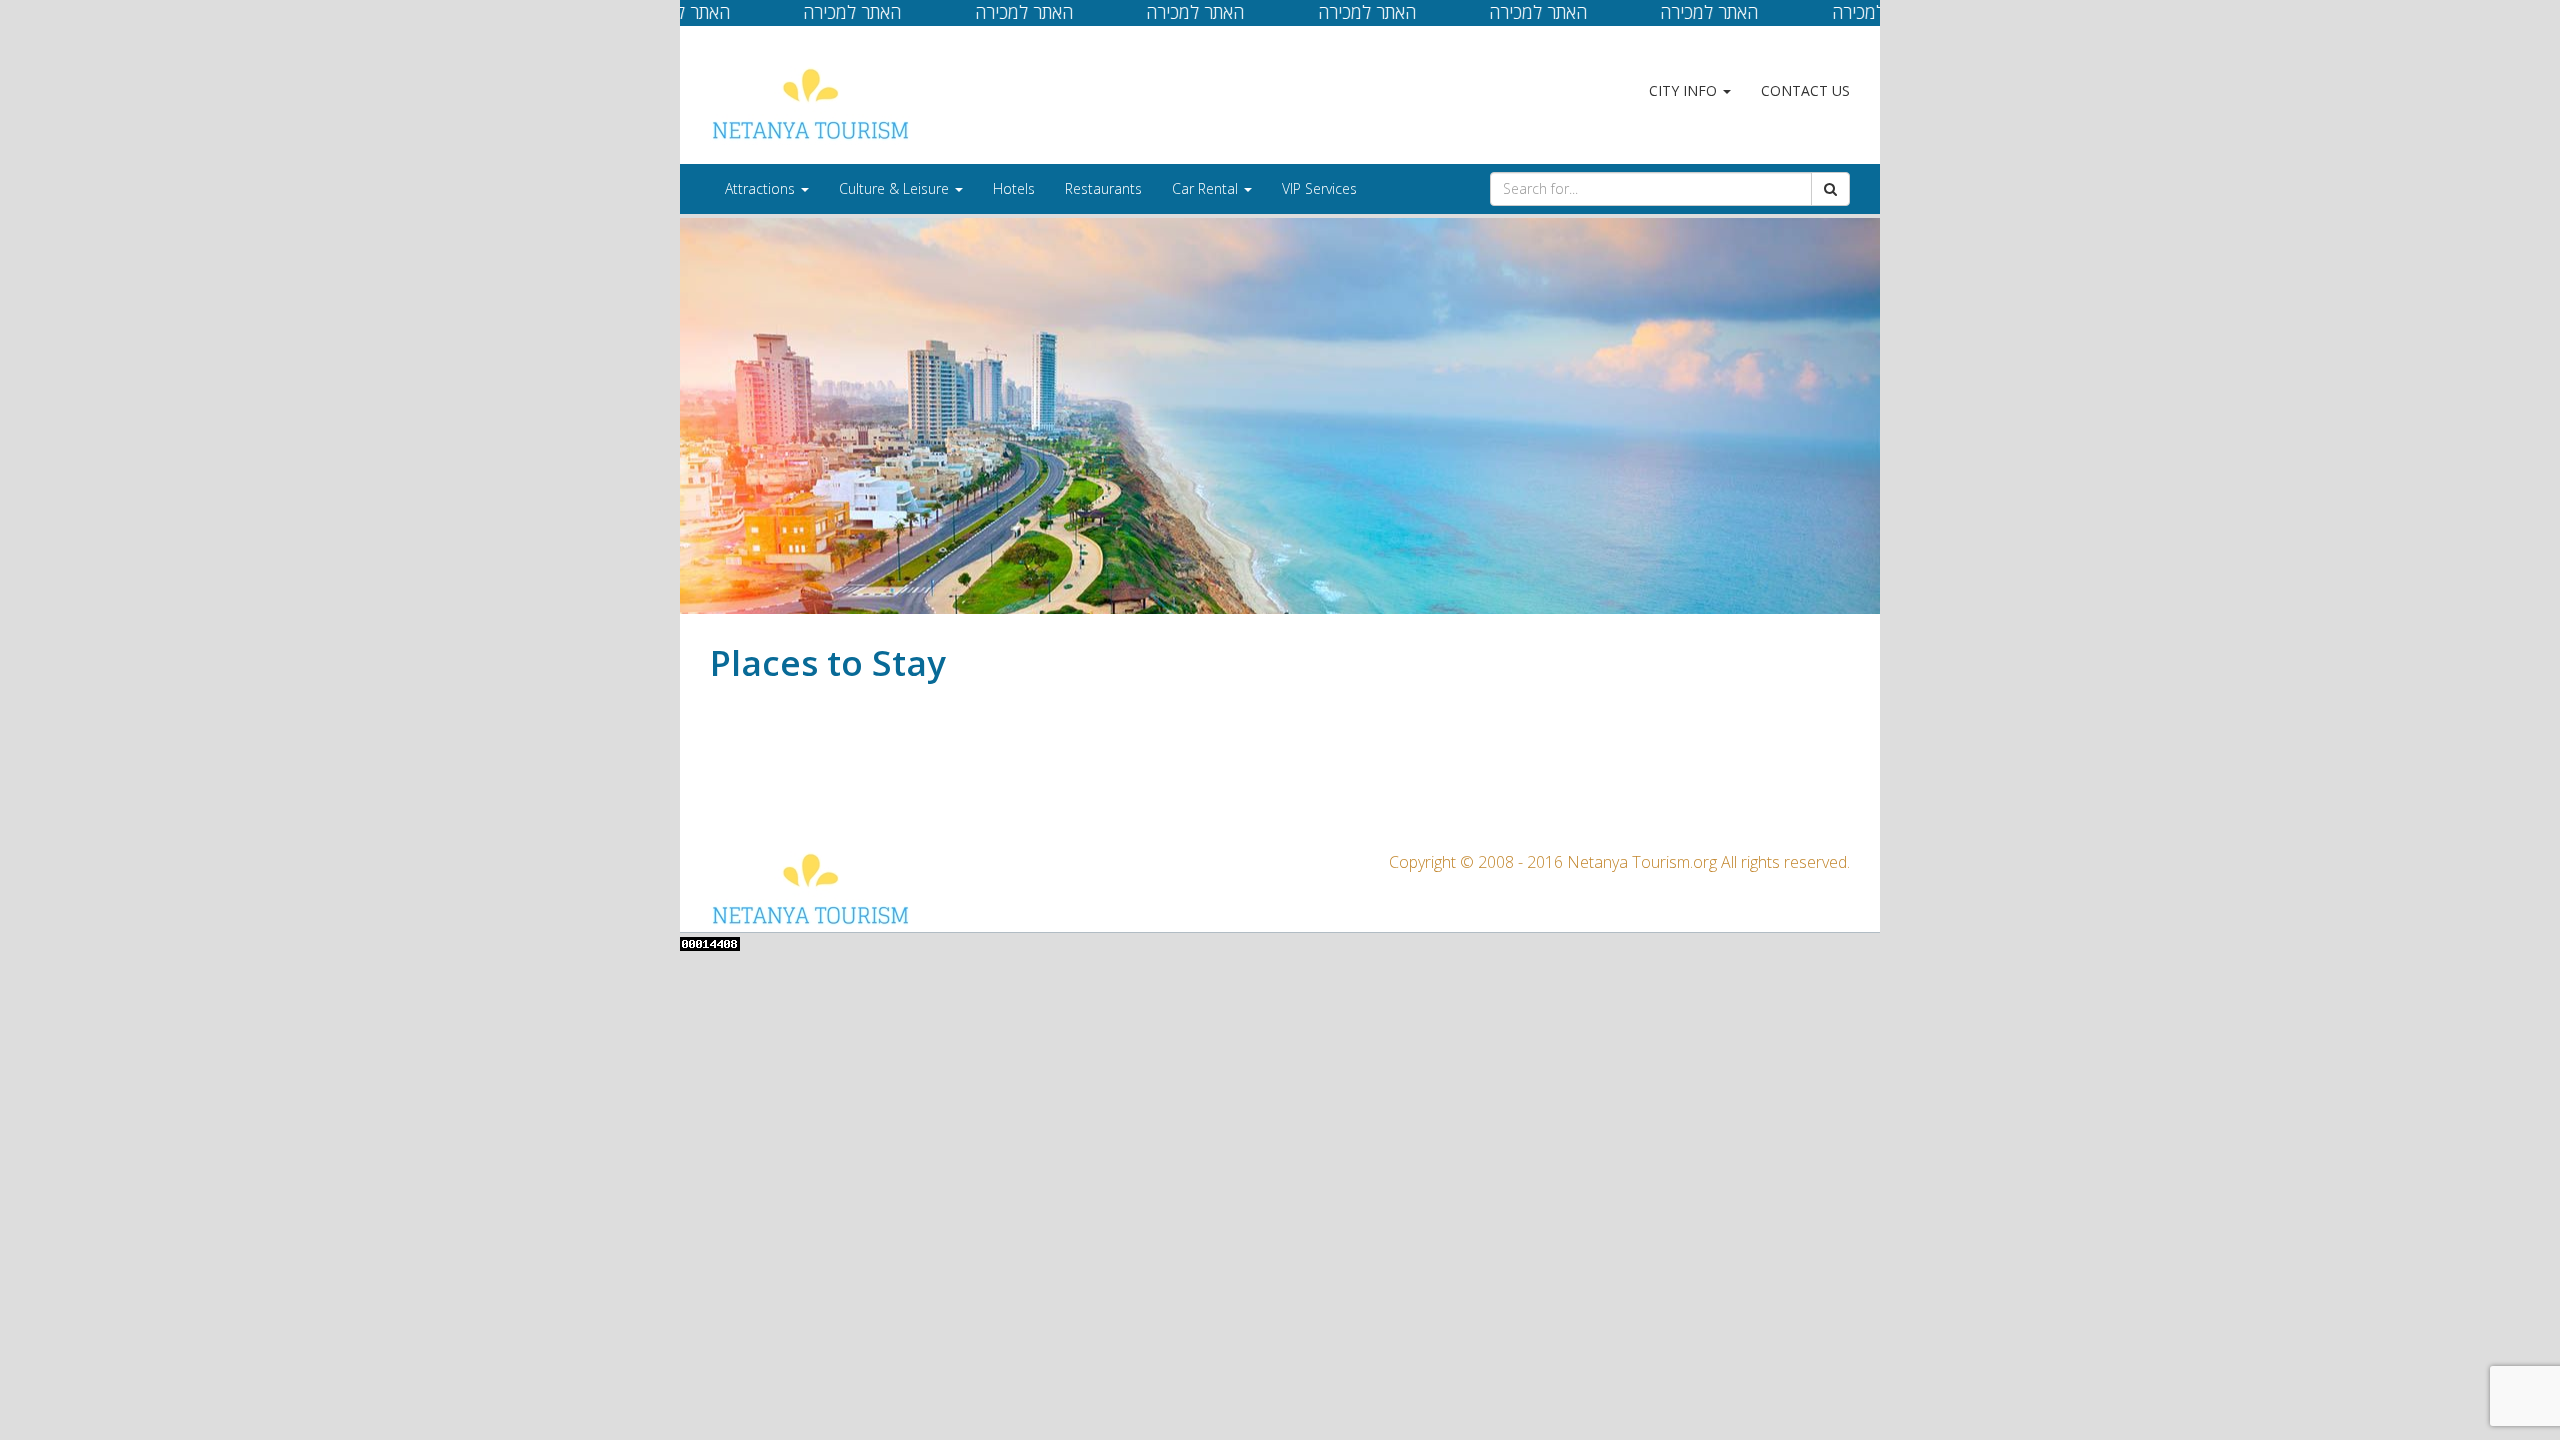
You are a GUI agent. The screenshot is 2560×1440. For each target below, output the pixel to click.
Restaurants (1103, 188)
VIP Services (1319, 188)
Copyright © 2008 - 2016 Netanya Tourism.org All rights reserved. (1619, 862)
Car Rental (1207, 188)
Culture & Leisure (896, 188)
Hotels (1014, 188)
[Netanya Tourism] (810, 103)
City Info (1685, 90)
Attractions (762, 188)
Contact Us (1805, 90)
